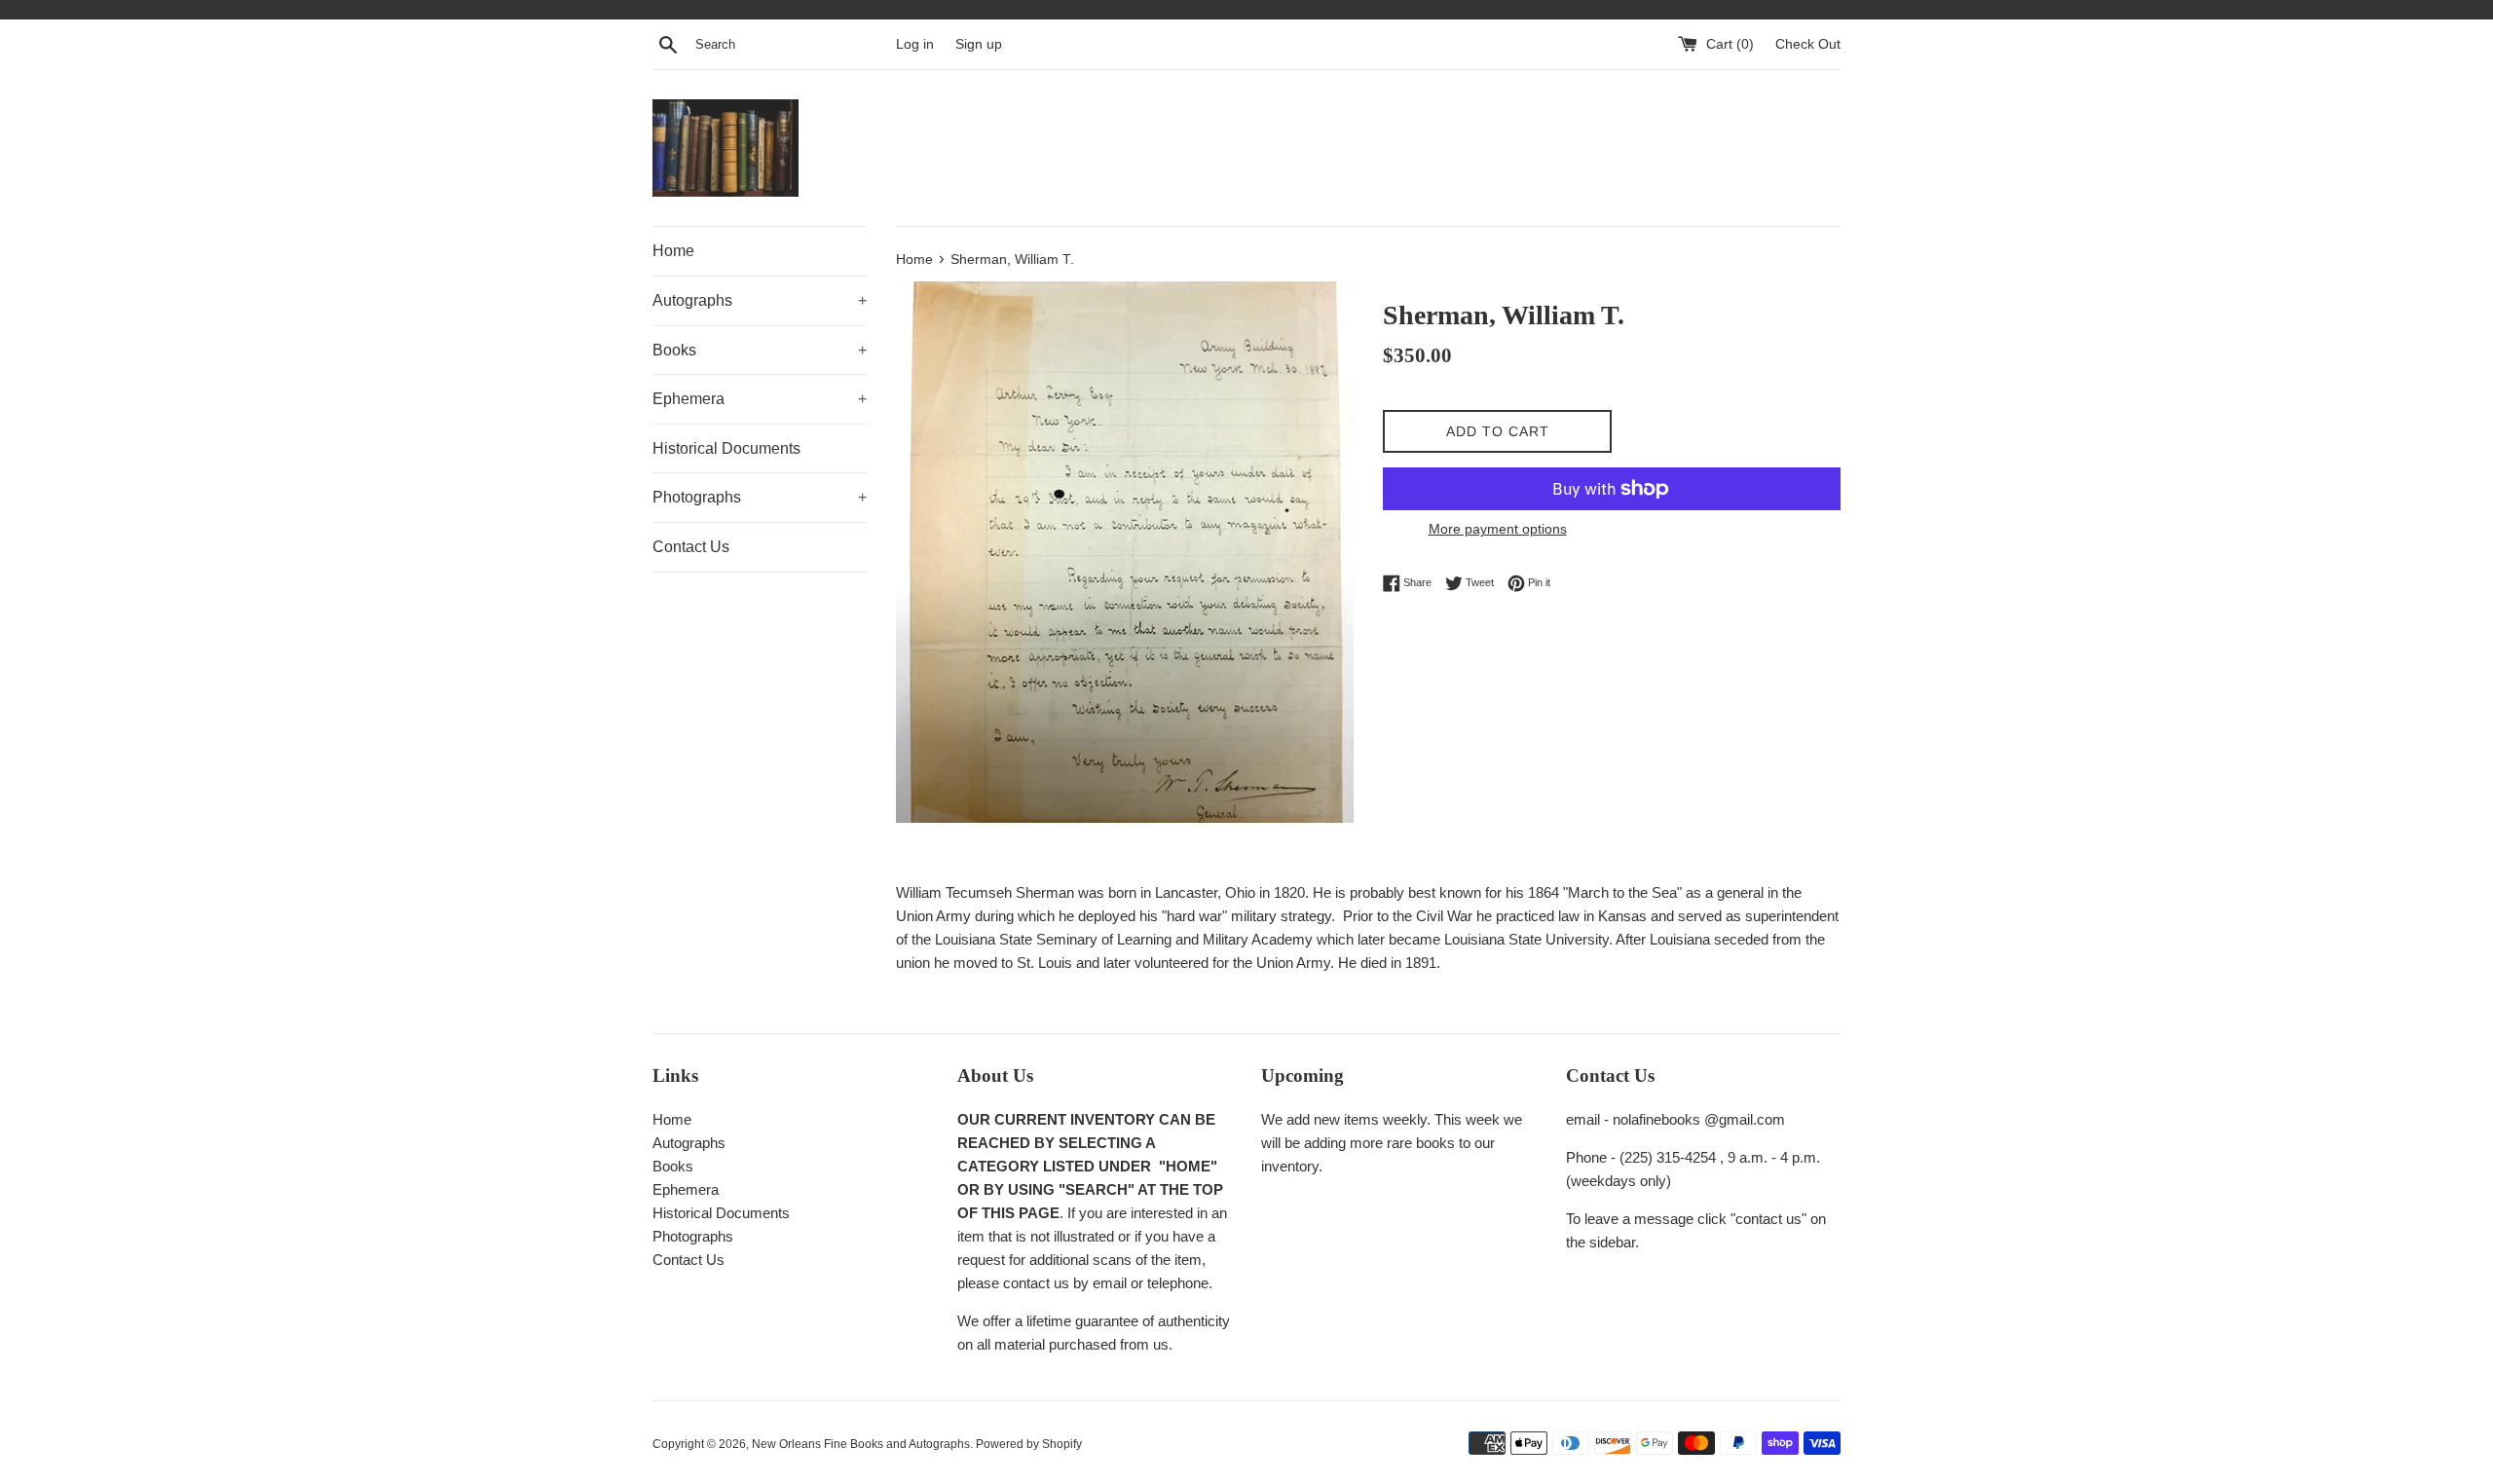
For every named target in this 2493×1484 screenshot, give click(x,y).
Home (673, 251)
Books (760, 350)
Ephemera (760, 399)
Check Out (1808, 44)
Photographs (760, 497)
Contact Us (691, 547)
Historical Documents (726, 448)
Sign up (979, 44)
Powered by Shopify (1029, 1444)
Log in (915, 44)
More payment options (1498, 529)
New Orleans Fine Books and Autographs (861, 1444)
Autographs (760, 300)
